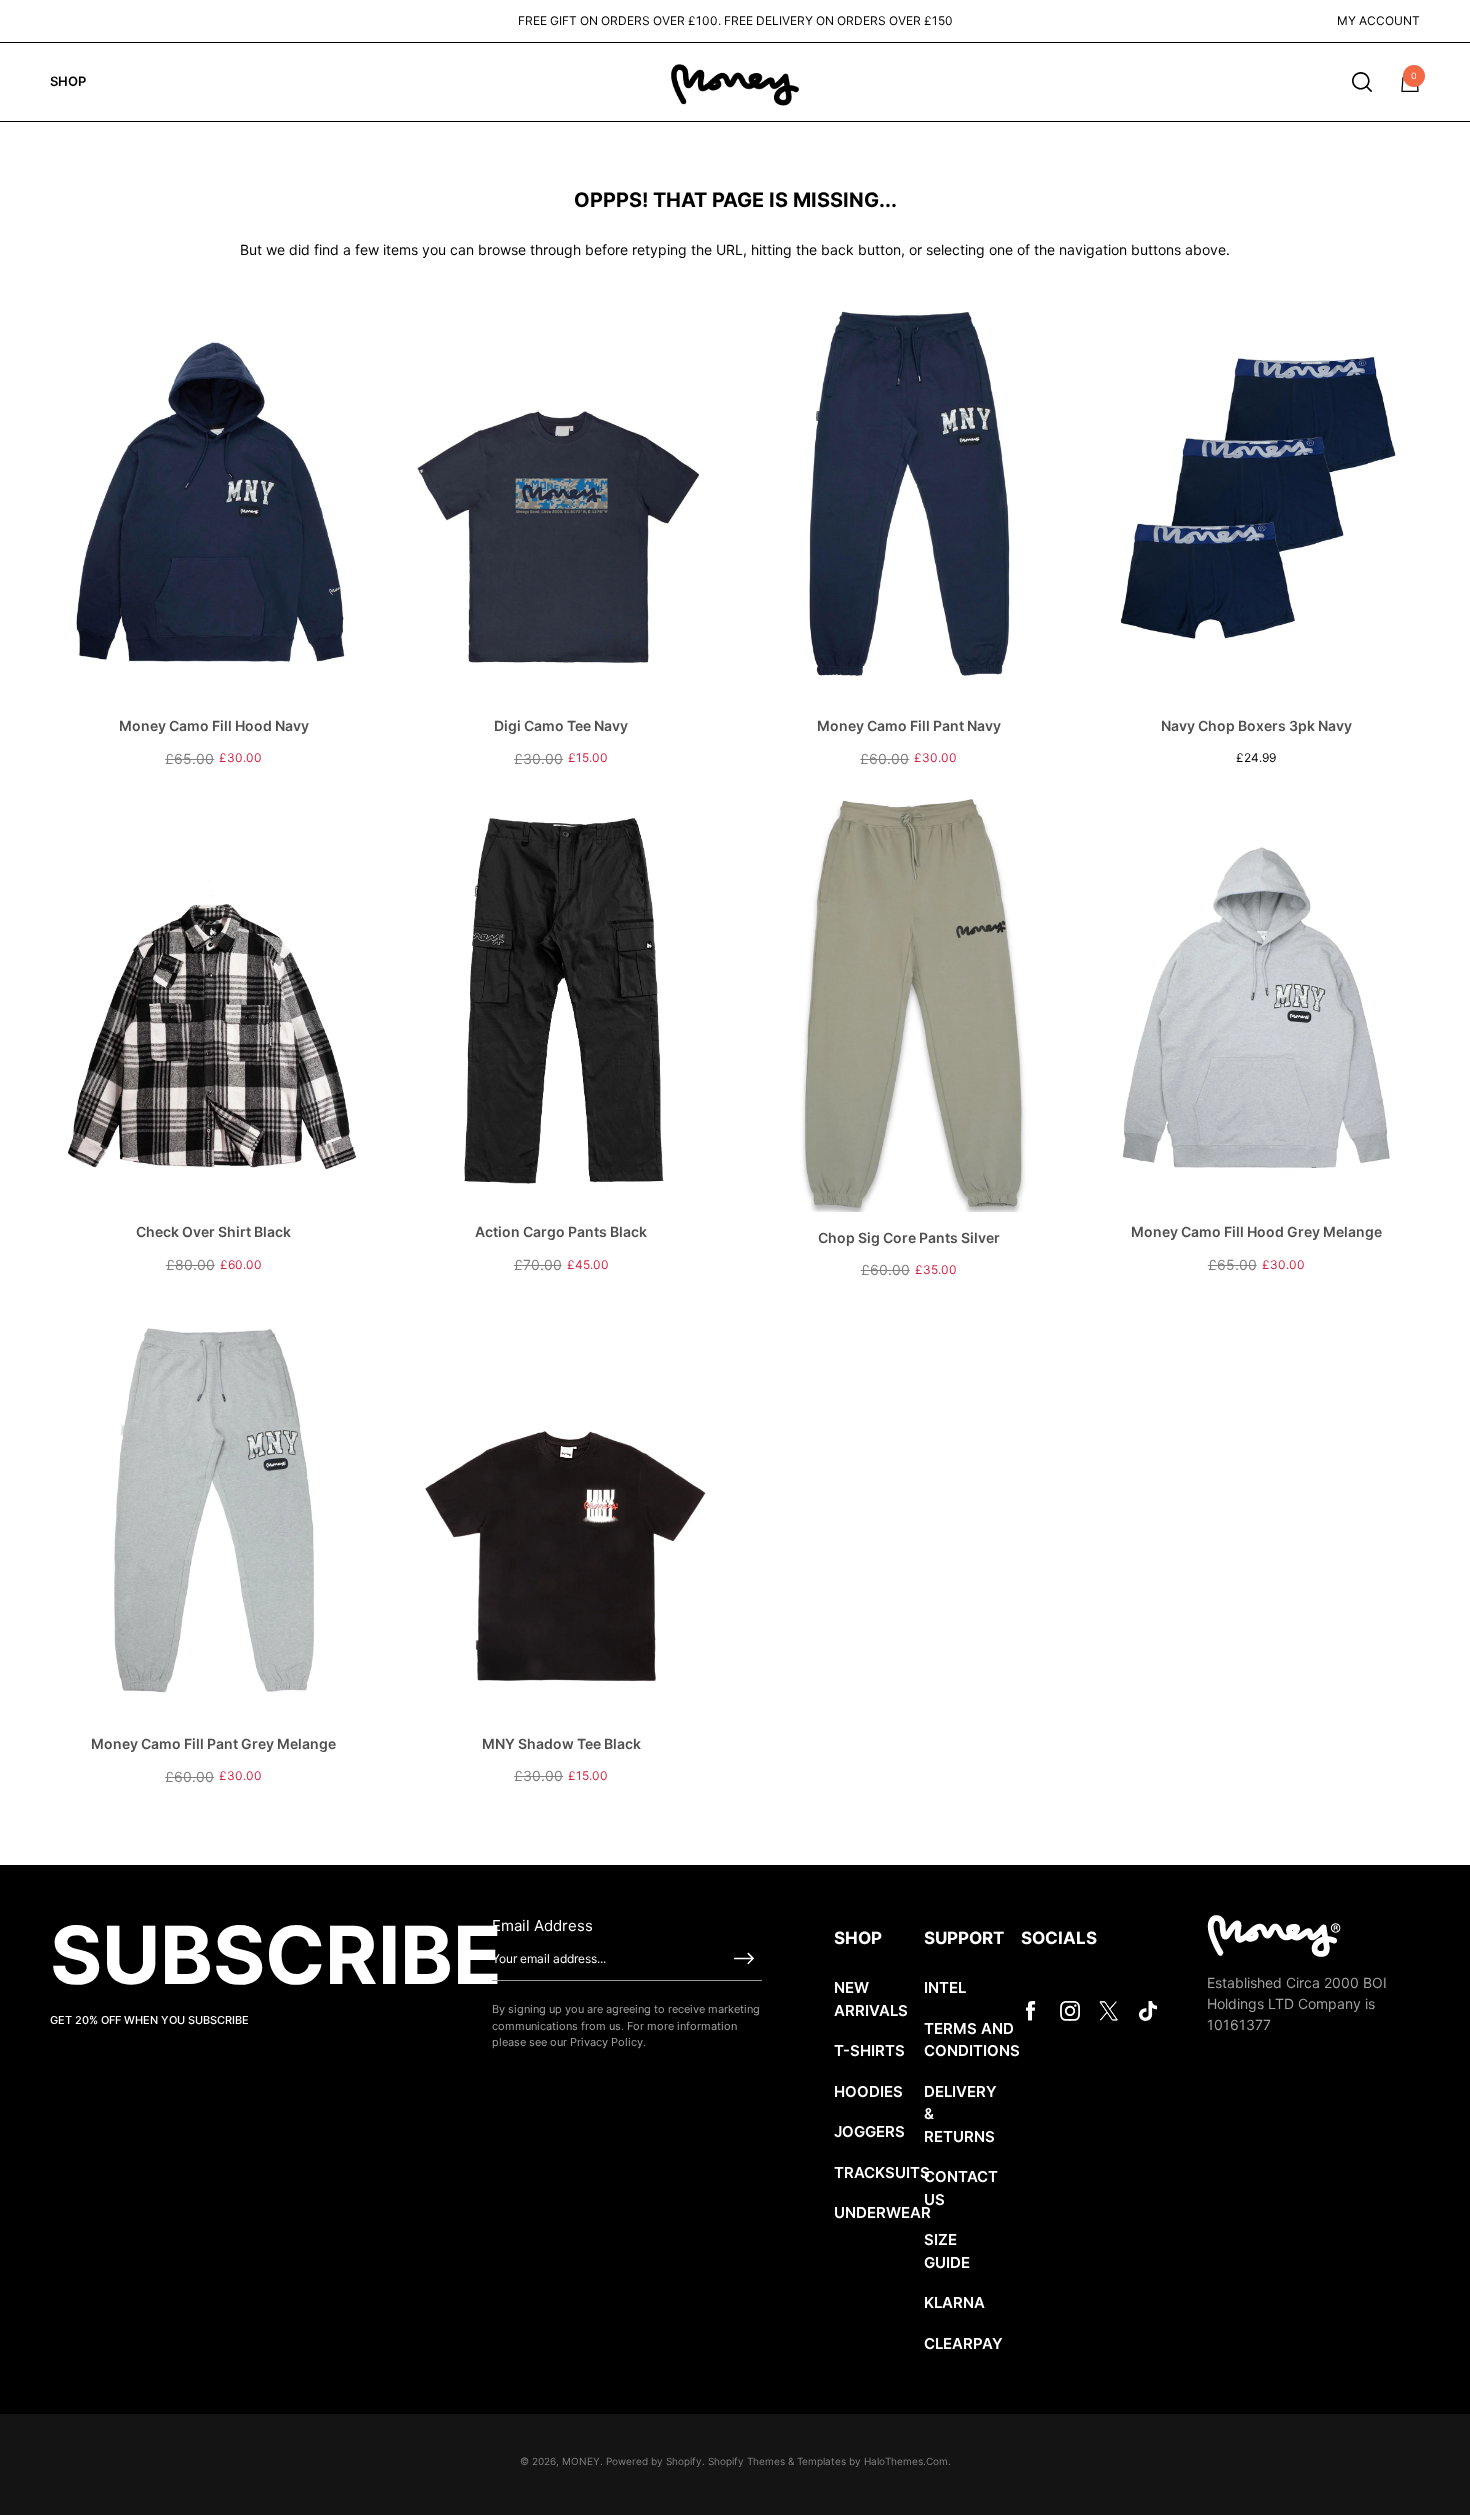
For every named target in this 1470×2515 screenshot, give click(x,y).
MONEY (581, 2461)
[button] (1362, 82)
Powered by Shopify (654, 2461)
